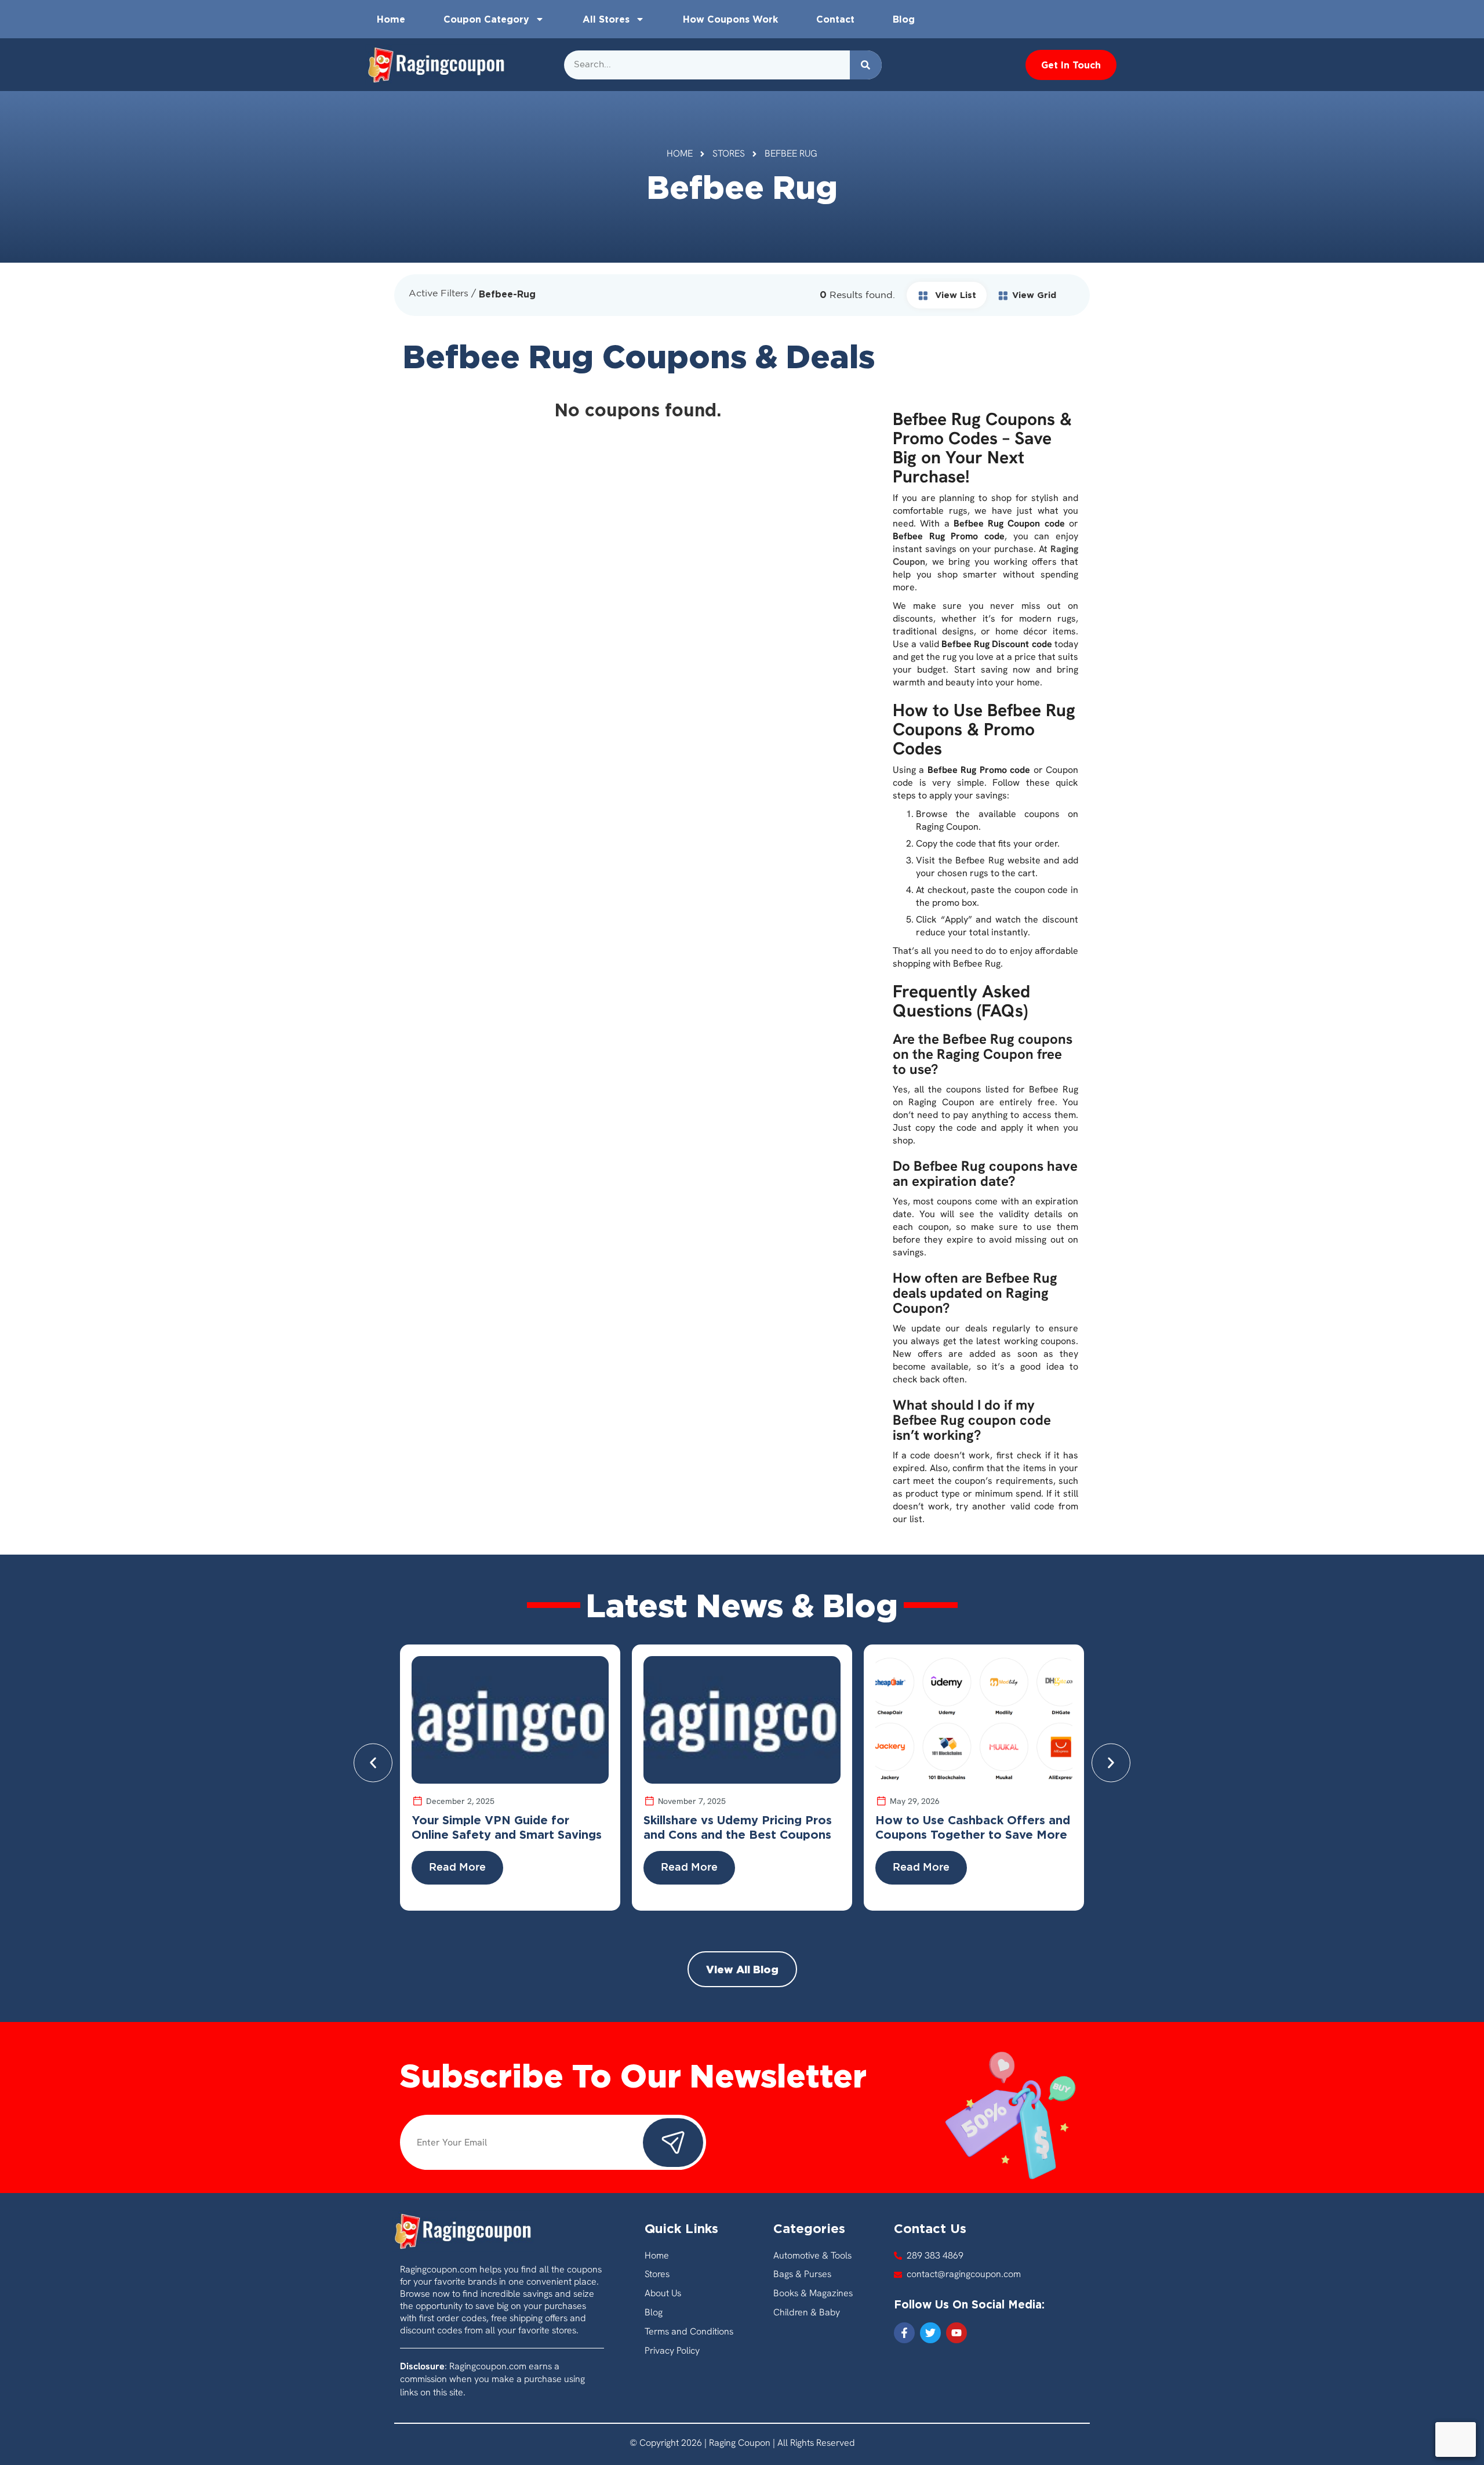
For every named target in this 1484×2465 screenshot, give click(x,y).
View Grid (1034, 295)
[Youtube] (956, 2333)
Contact (835, 19)
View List (954, 295)
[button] (373, 1763)
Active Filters (439, 294)
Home (391, 19)
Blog (904, 19)
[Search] (866, 65)
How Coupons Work (730, 19)
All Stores (606, 19)
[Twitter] (930, 2333)
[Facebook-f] (904, 2333)
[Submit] (673, 2143)
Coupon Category (486, 19)
